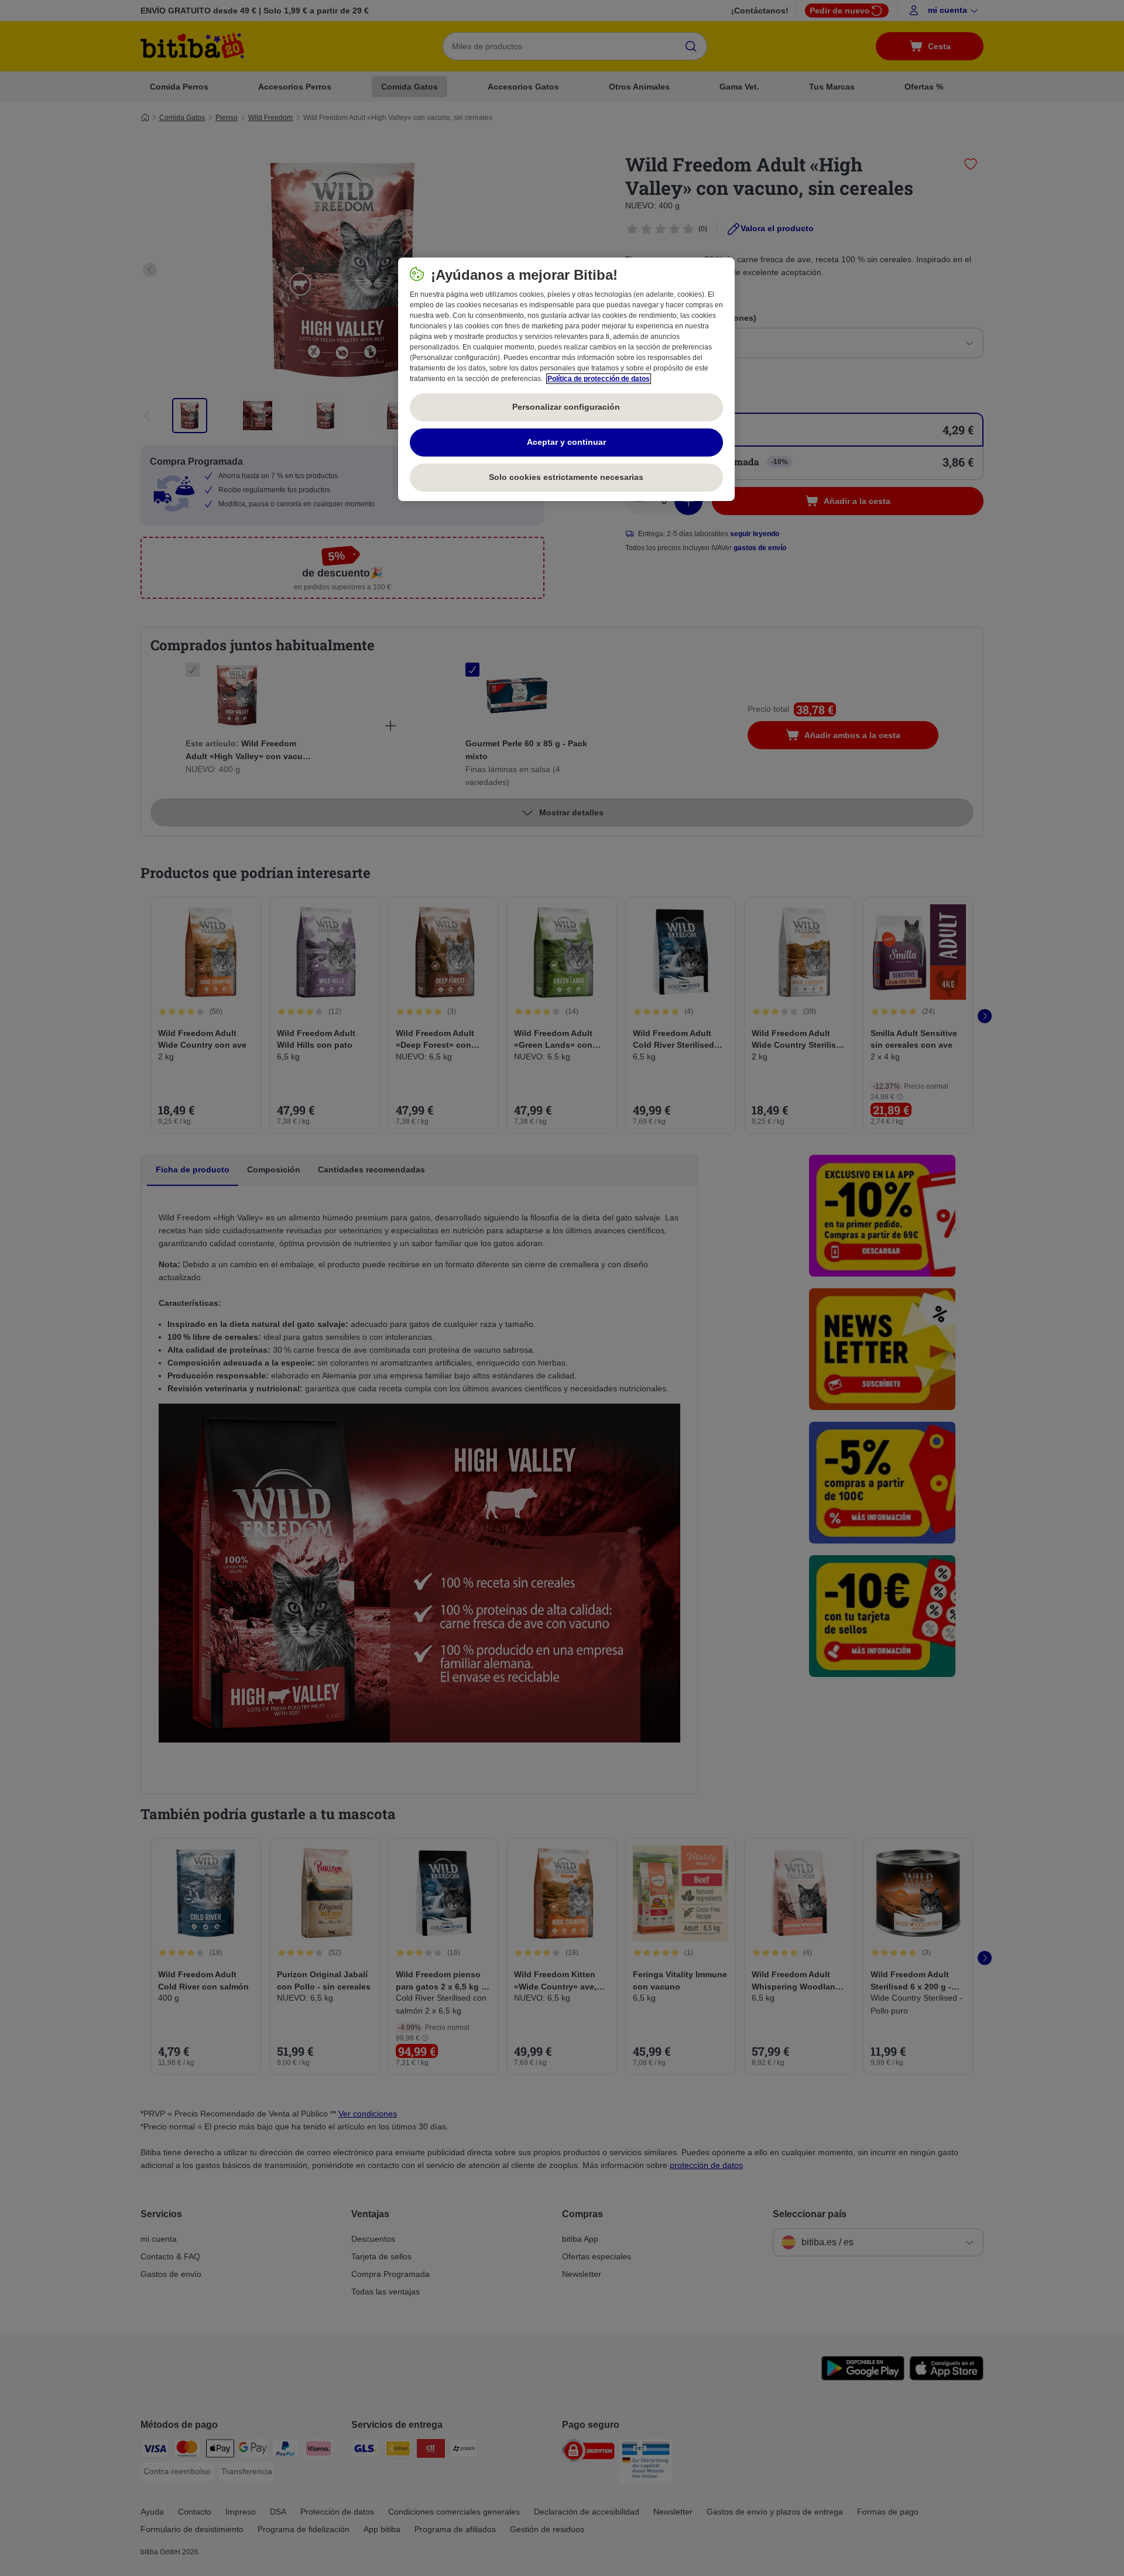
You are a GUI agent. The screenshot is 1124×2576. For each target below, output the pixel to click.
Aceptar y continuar (566, 442)
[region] (566, 379)
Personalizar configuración (566, 407)
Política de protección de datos (599, 379)
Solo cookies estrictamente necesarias (566, 477)
